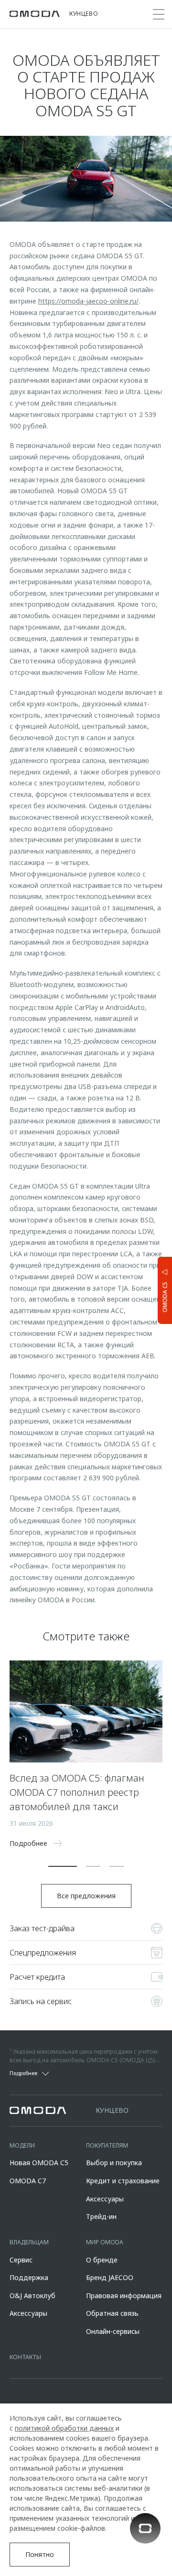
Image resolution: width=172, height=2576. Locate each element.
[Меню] (159, 14)
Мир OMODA (105, 2242)
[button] (63, 1866)
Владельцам (29, 2242)
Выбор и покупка (114, 2163)
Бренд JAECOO (110, 2277)
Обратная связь (112, 2313)
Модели (22, 2145)
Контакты (25, 2357)
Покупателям (107, 2145)
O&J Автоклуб (32, 2296)
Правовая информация (124, 2296)
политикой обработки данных (64, 2428)
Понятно (40, 2554)
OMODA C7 (28, 2181)
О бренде (102, 2260)
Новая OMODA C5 (39, 2163)
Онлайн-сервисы (113, 2331)
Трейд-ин (101, 2216)
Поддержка (29, 2277)
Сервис (21, 2260)
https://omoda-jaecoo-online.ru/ (88, 301)
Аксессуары (105, 2199)
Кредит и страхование (123, 2181)
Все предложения (86, 1896)
